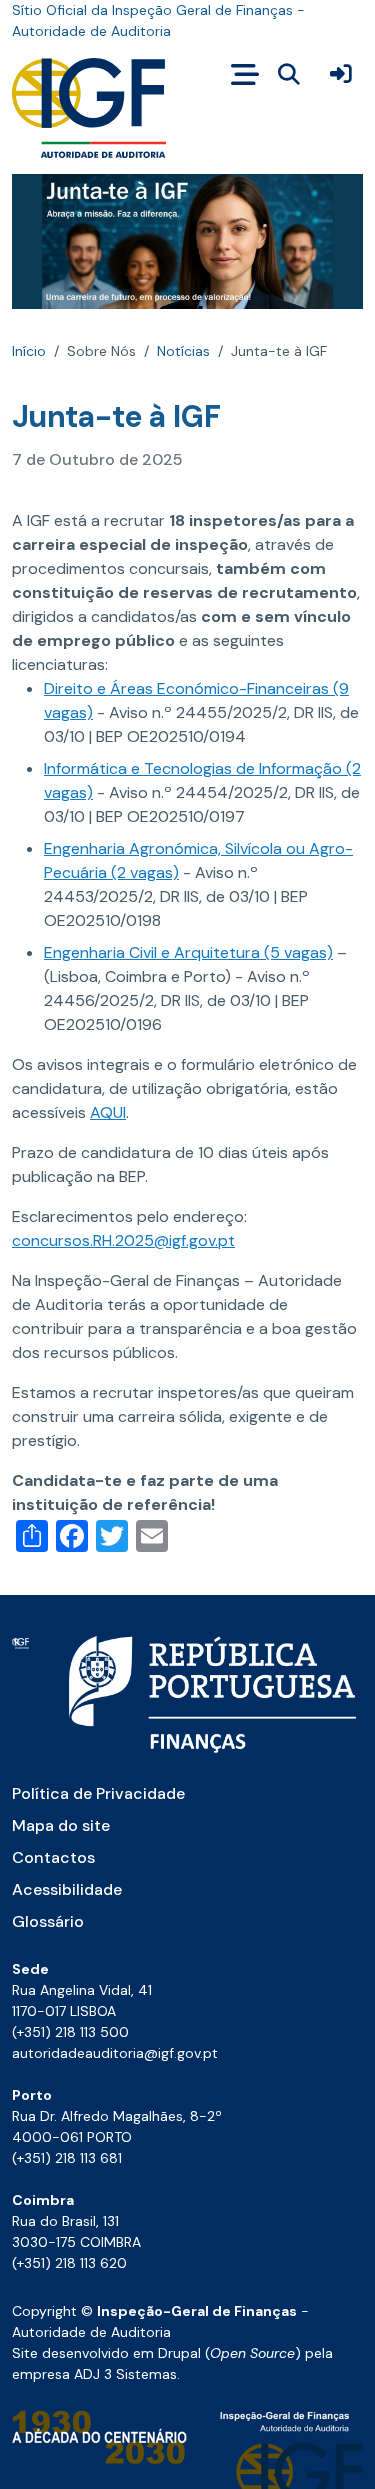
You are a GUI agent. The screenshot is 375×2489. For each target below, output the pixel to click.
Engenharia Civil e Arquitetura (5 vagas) (188, 952)
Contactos (53, 1857)
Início (29, 351)
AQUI (108, 1112)
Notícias (183, 351)
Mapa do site (61, 1825)
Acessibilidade (67, 1889)
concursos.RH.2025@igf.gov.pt (123, 1240)
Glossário (48, 1921)
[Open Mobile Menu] (245, 75)
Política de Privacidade (98, 1793)
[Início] (89, 108)
